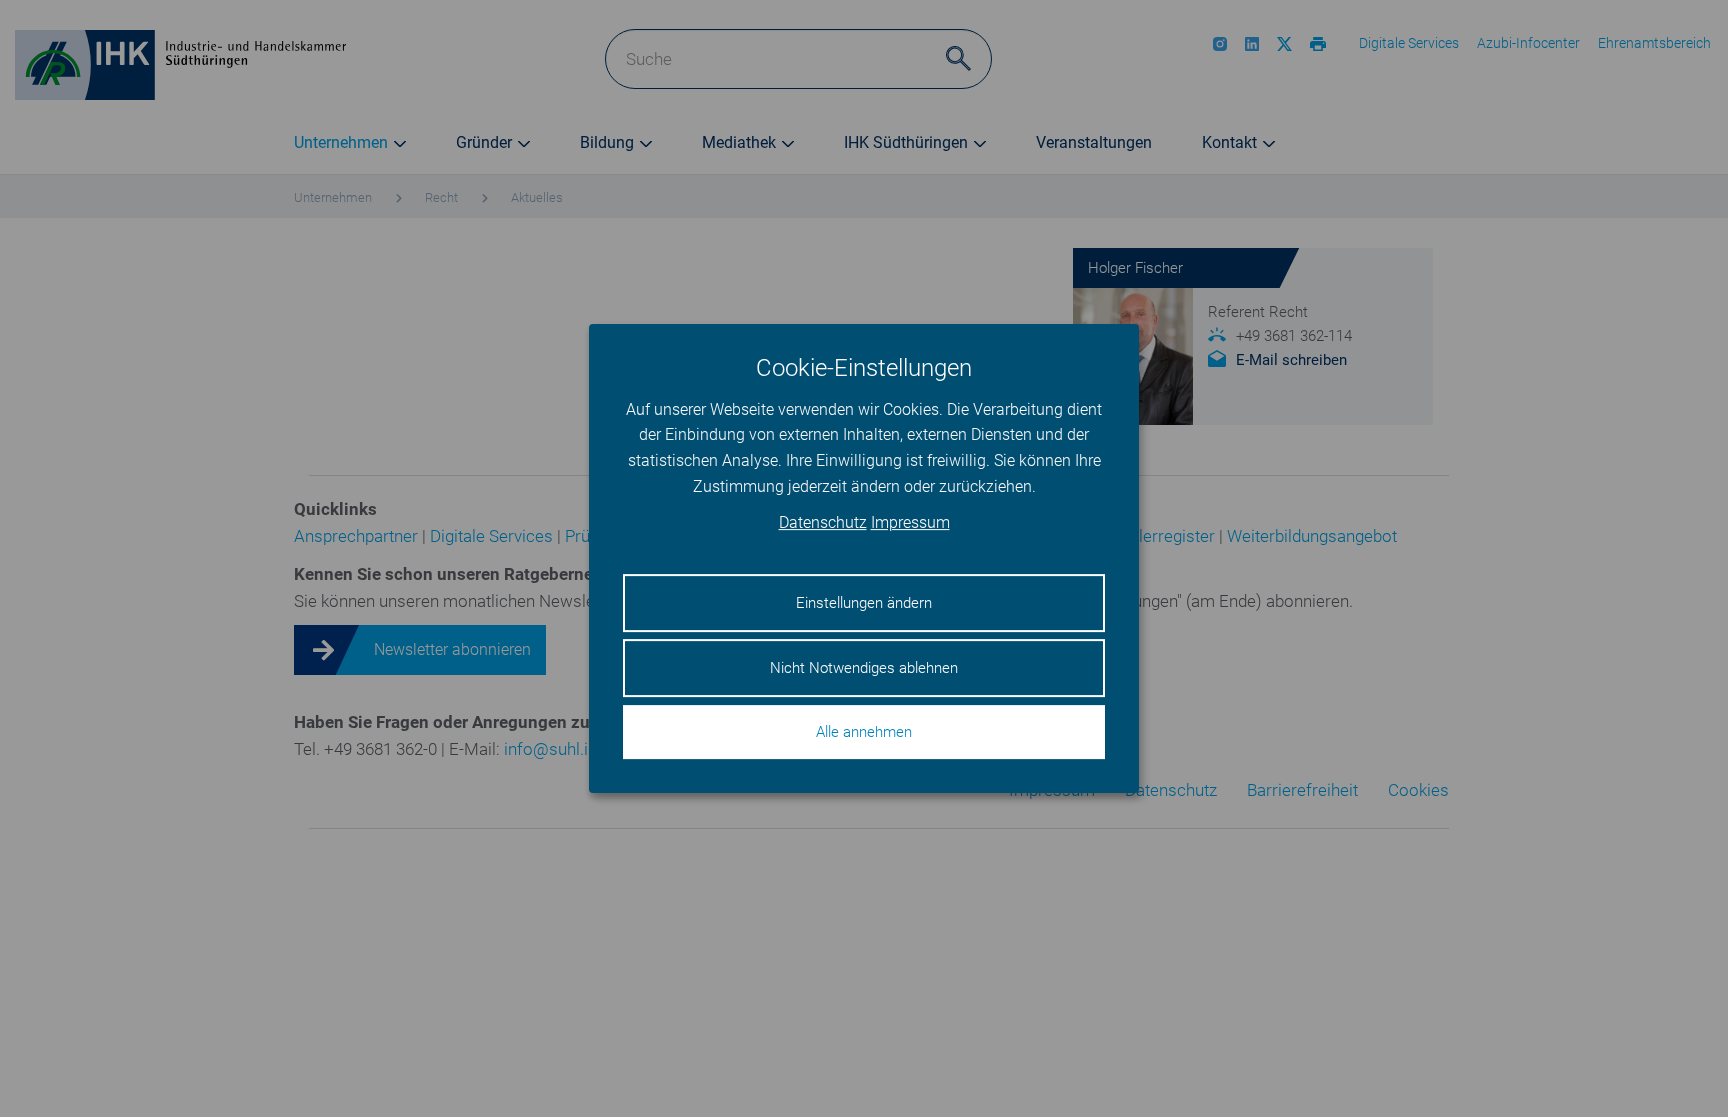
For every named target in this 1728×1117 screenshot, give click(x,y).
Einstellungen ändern (864, 603)
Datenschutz (823, 523)
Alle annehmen (864, 732)
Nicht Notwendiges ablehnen (864, 668)
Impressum (910, 523)
